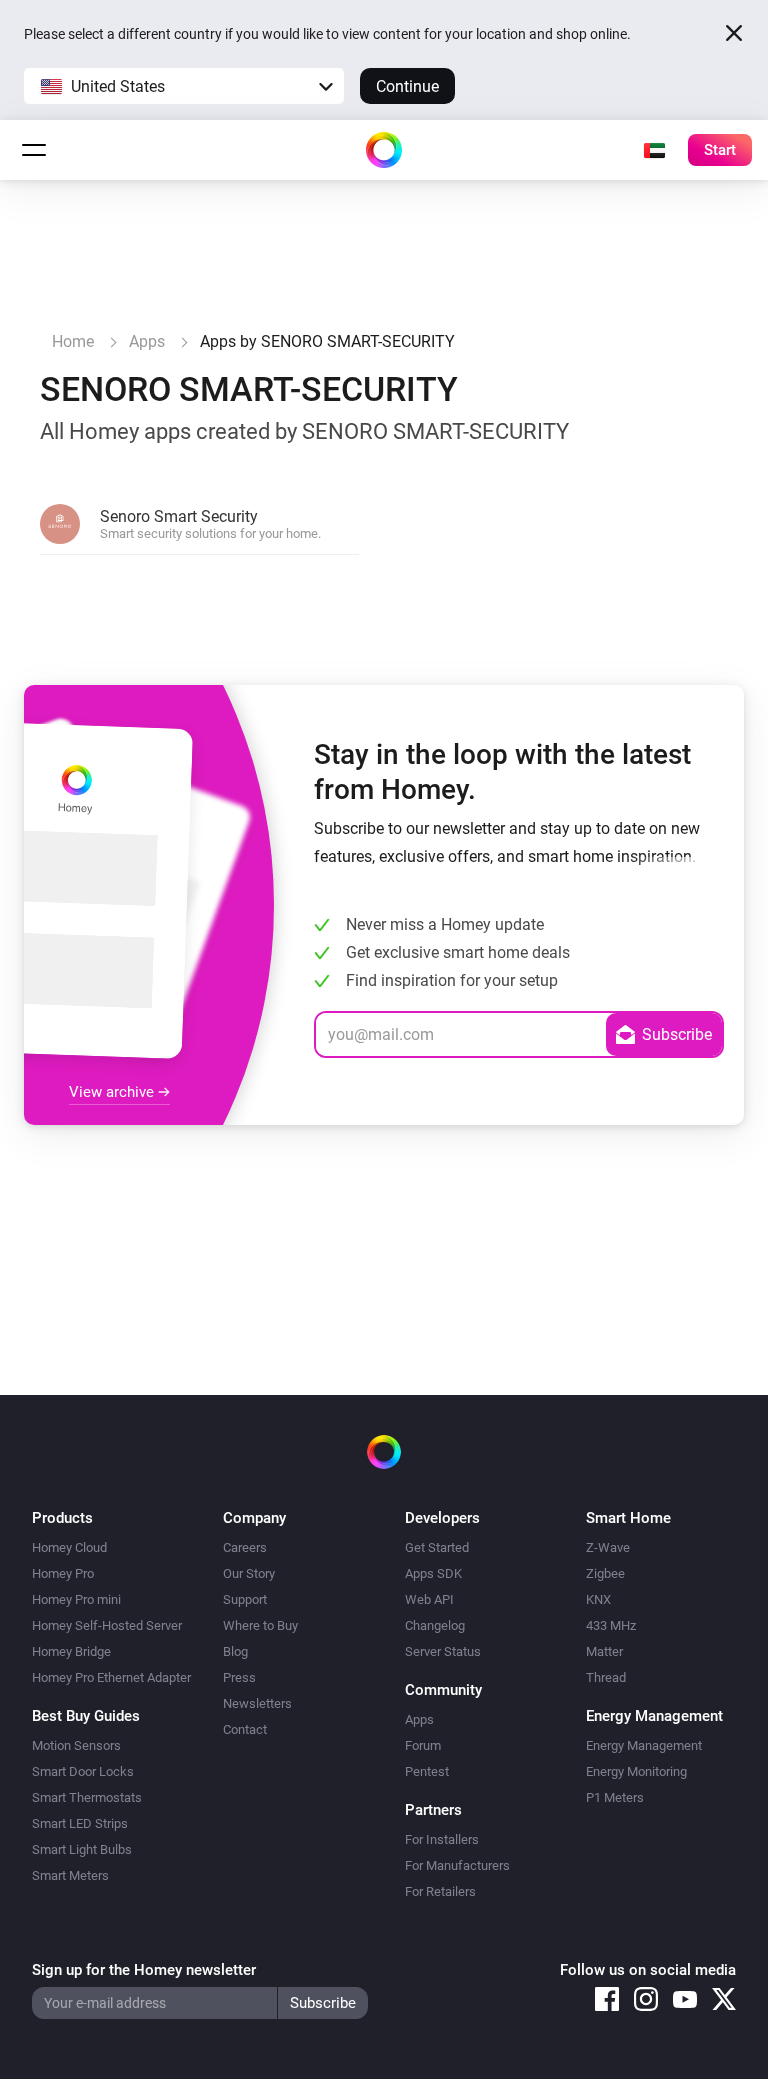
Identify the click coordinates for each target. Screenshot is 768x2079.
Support (245, 1599)
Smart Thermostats (87, 1797)
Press (239, 1677)
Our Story (249, 1573)
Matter (604, 1651)
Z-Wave (608, 1547)
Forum (423, 1745)
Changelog (435, 1625)
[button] (184, 86)
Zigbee (605, 1573)
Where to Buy (260, 1625)
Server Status (443, 1651)
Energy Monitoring (636, 1771)
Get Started (437, 1547)
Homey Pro (63, 1573)
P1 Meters (615, 1797)
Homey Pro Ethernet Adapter (111, 1677)
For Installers (442, 1839)
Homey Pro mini (76, 1599)
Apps (419, 1719)
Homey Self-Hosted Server (107, 1625)
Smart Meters (70, 1875)
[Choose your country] (654, 150)
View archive (113, 1092)
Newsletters (257, 1703)
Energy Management (644, 1745)
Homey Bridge (71, 1651)
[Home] (384, 150)
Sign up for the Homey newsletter (144, 1970)
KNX (598, 1599)
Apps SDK (433, 1573)
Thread (606, 1677)
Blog (235, 1651)
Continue (407, 86)
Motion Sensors (76, 1745)
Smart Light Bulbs (82, 1849)
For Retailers (440, 1891)
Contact (245, 1729)
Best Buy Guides (86, 1716)
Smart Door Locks (83, 1771)
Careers (245, 1547)
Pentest (427, 1771)
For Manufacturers (457, 1865)
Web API (429, 1599)
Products (62, 1518)
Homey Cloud (69, 1547)
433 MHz (611, 1625)
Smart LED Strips (80, 1823)
